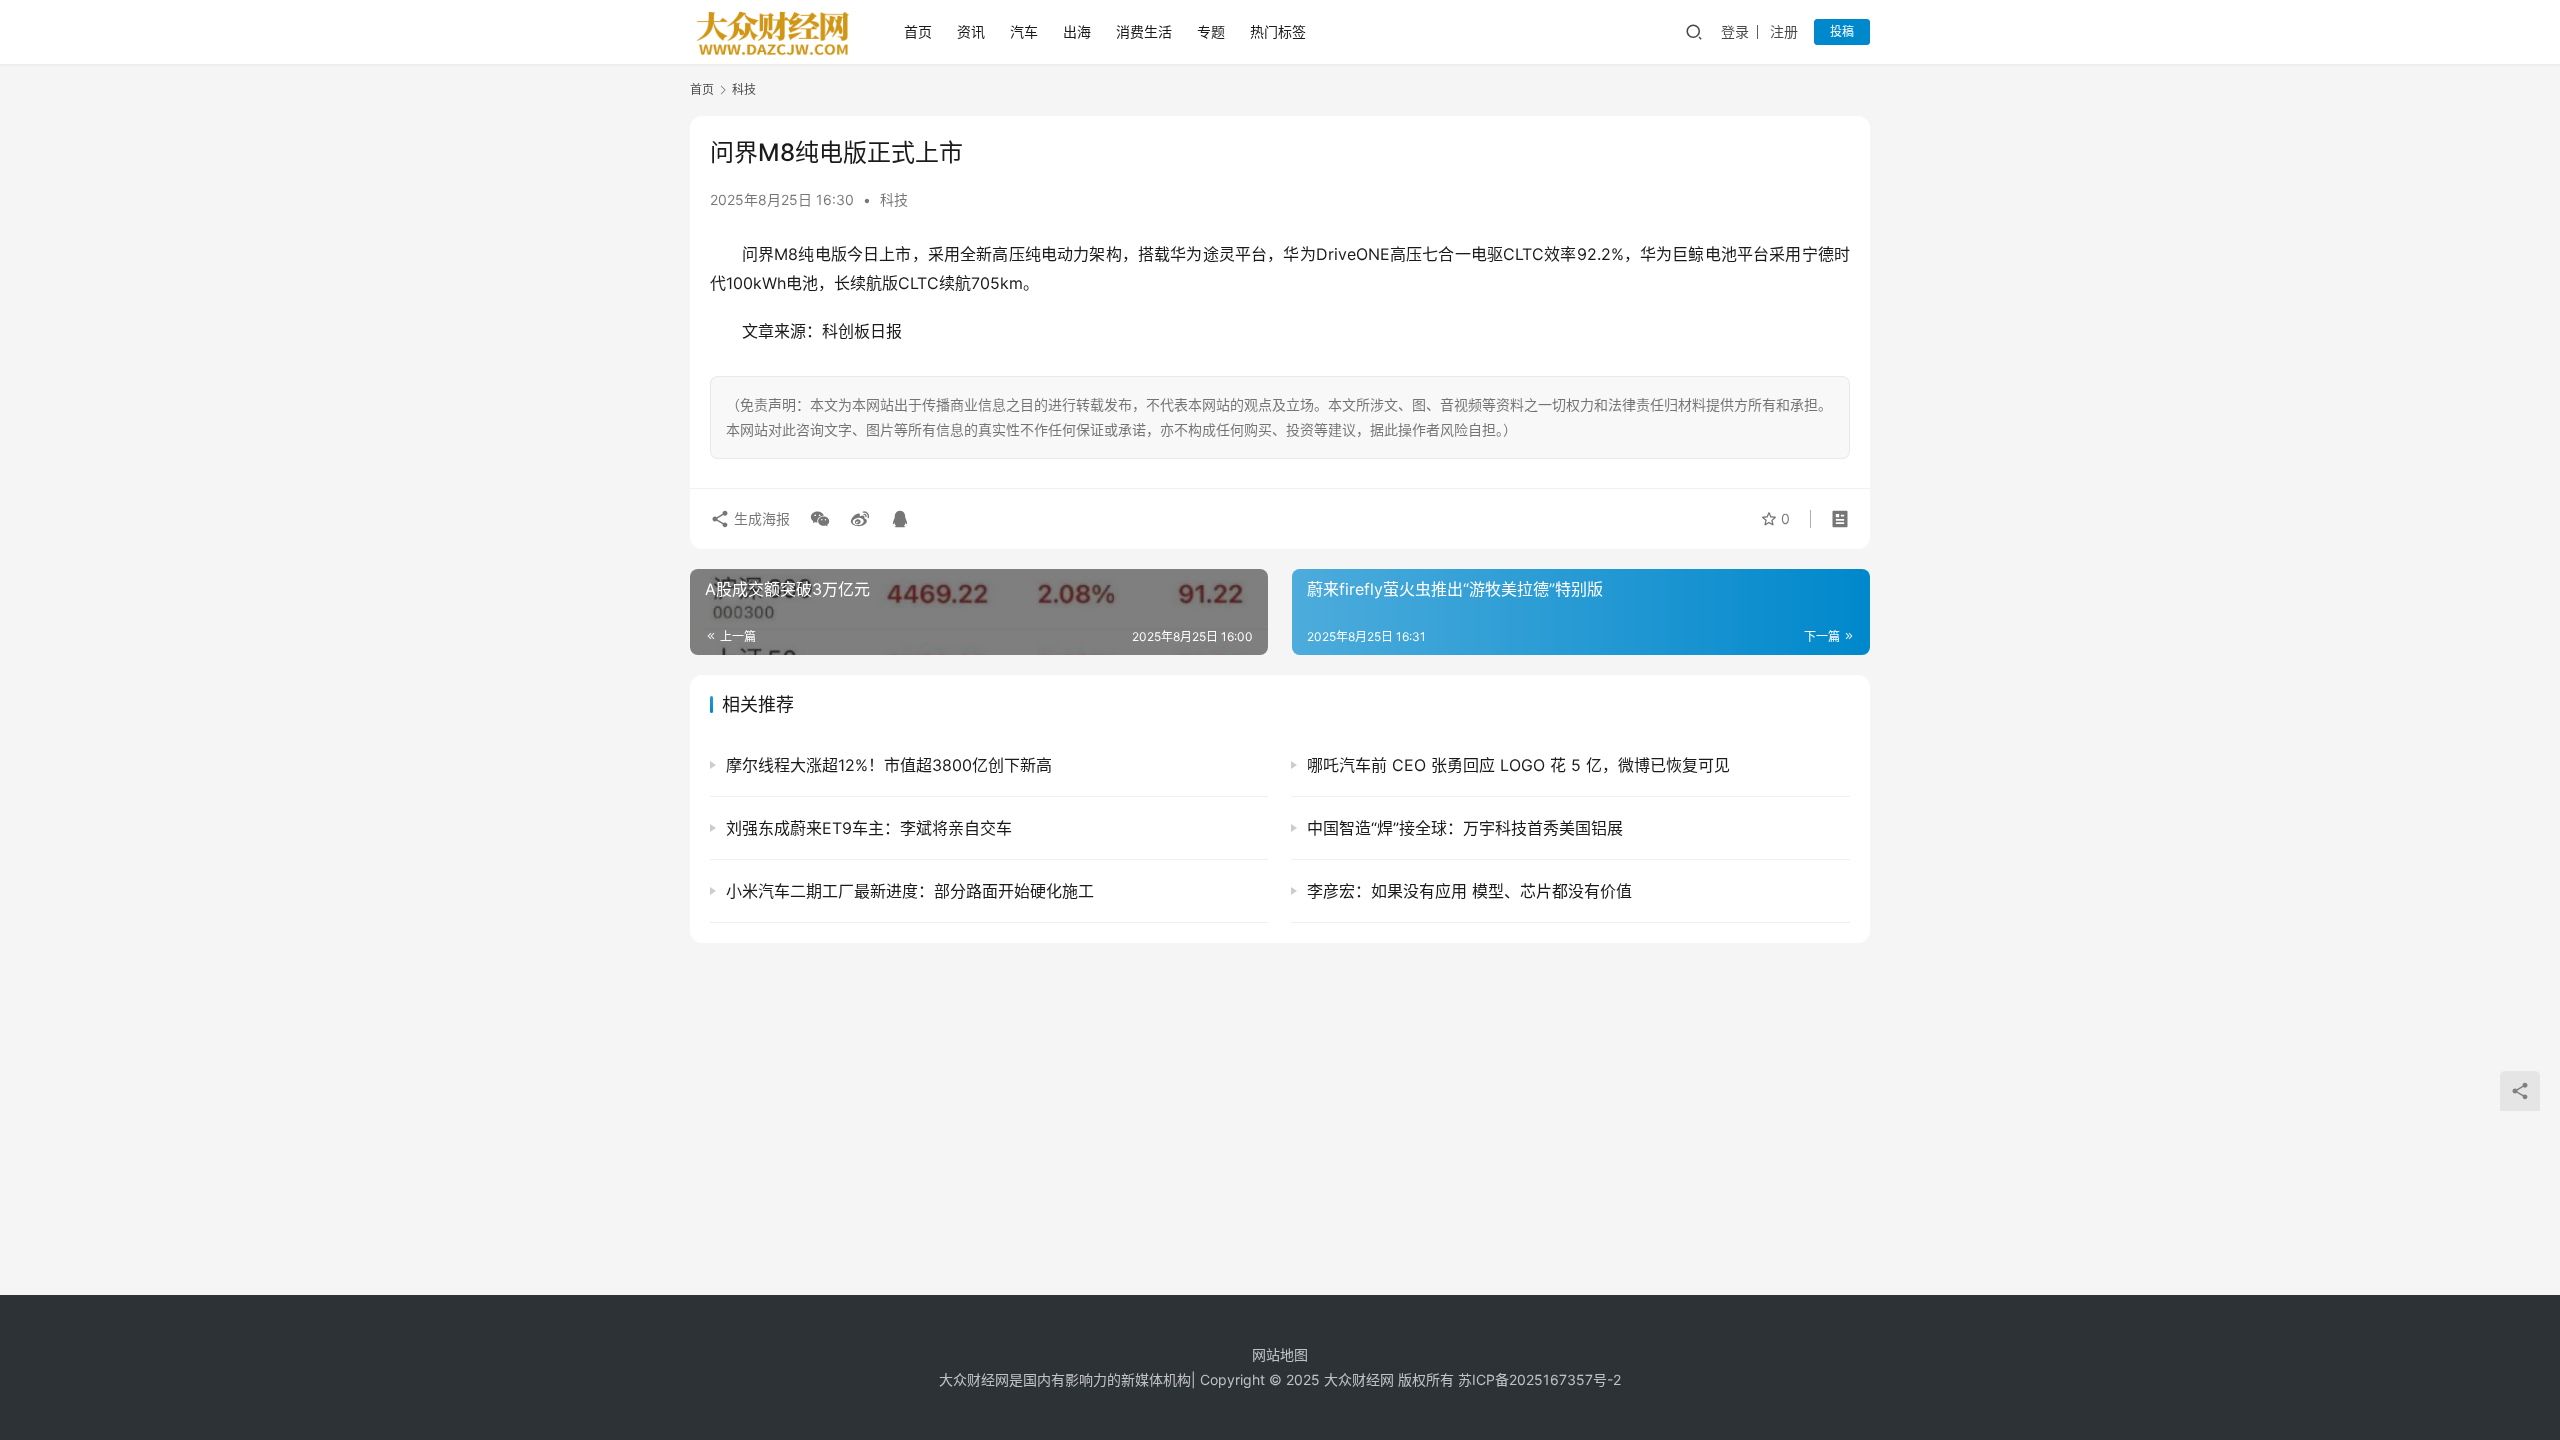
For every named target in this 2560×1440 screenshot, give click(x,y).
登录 (1735, 31)
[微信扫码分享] (820, 519)
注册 (1784, 31)
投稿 (1842, 31)
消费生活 (1144, 31)
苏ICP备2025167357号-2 (1539, 1379)
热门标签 (1278, 31)
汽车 (1024, 31)
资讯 (971, 31)
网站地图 (1280, 1354)
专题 (1211, 31)
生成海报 (760, 518)
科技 (894, 199)
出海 (1077, 31)
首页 (918, 31)
